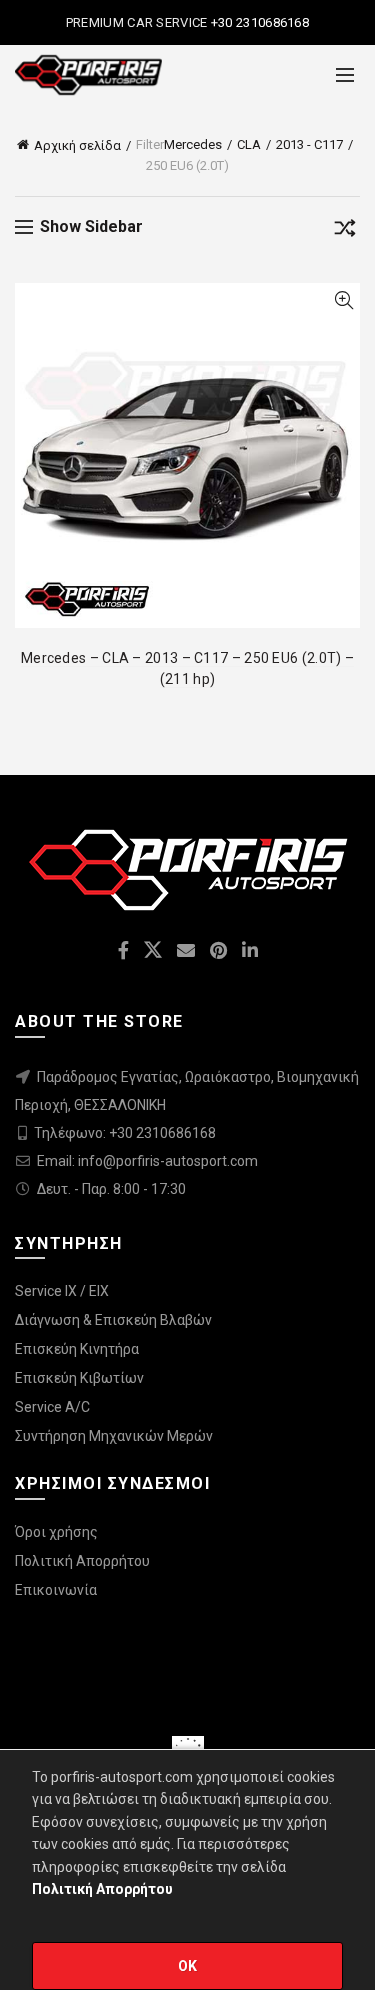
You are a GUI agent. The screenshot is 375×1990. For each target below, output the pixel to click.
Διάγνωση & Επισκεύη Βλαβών (113, 1320)
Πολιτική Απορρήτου (82, 1561)
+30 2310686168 (259, 22)
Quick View (343, 300)
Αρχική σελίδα (77, 145)
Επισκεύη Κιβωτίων (79, 1378)
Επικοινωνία (56, 1590)
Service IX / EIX (62, 1291)
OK (188, 1966)
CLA (249, 144)
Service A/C (52, 1407)
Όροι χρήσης (56, 1532)
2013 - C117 (309, 144)
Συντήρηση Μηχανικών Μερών (114, 1436)
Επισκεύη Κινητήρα (77, 1349)
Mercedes (193, 144)
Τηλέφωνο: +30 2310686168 (125, 1133)
